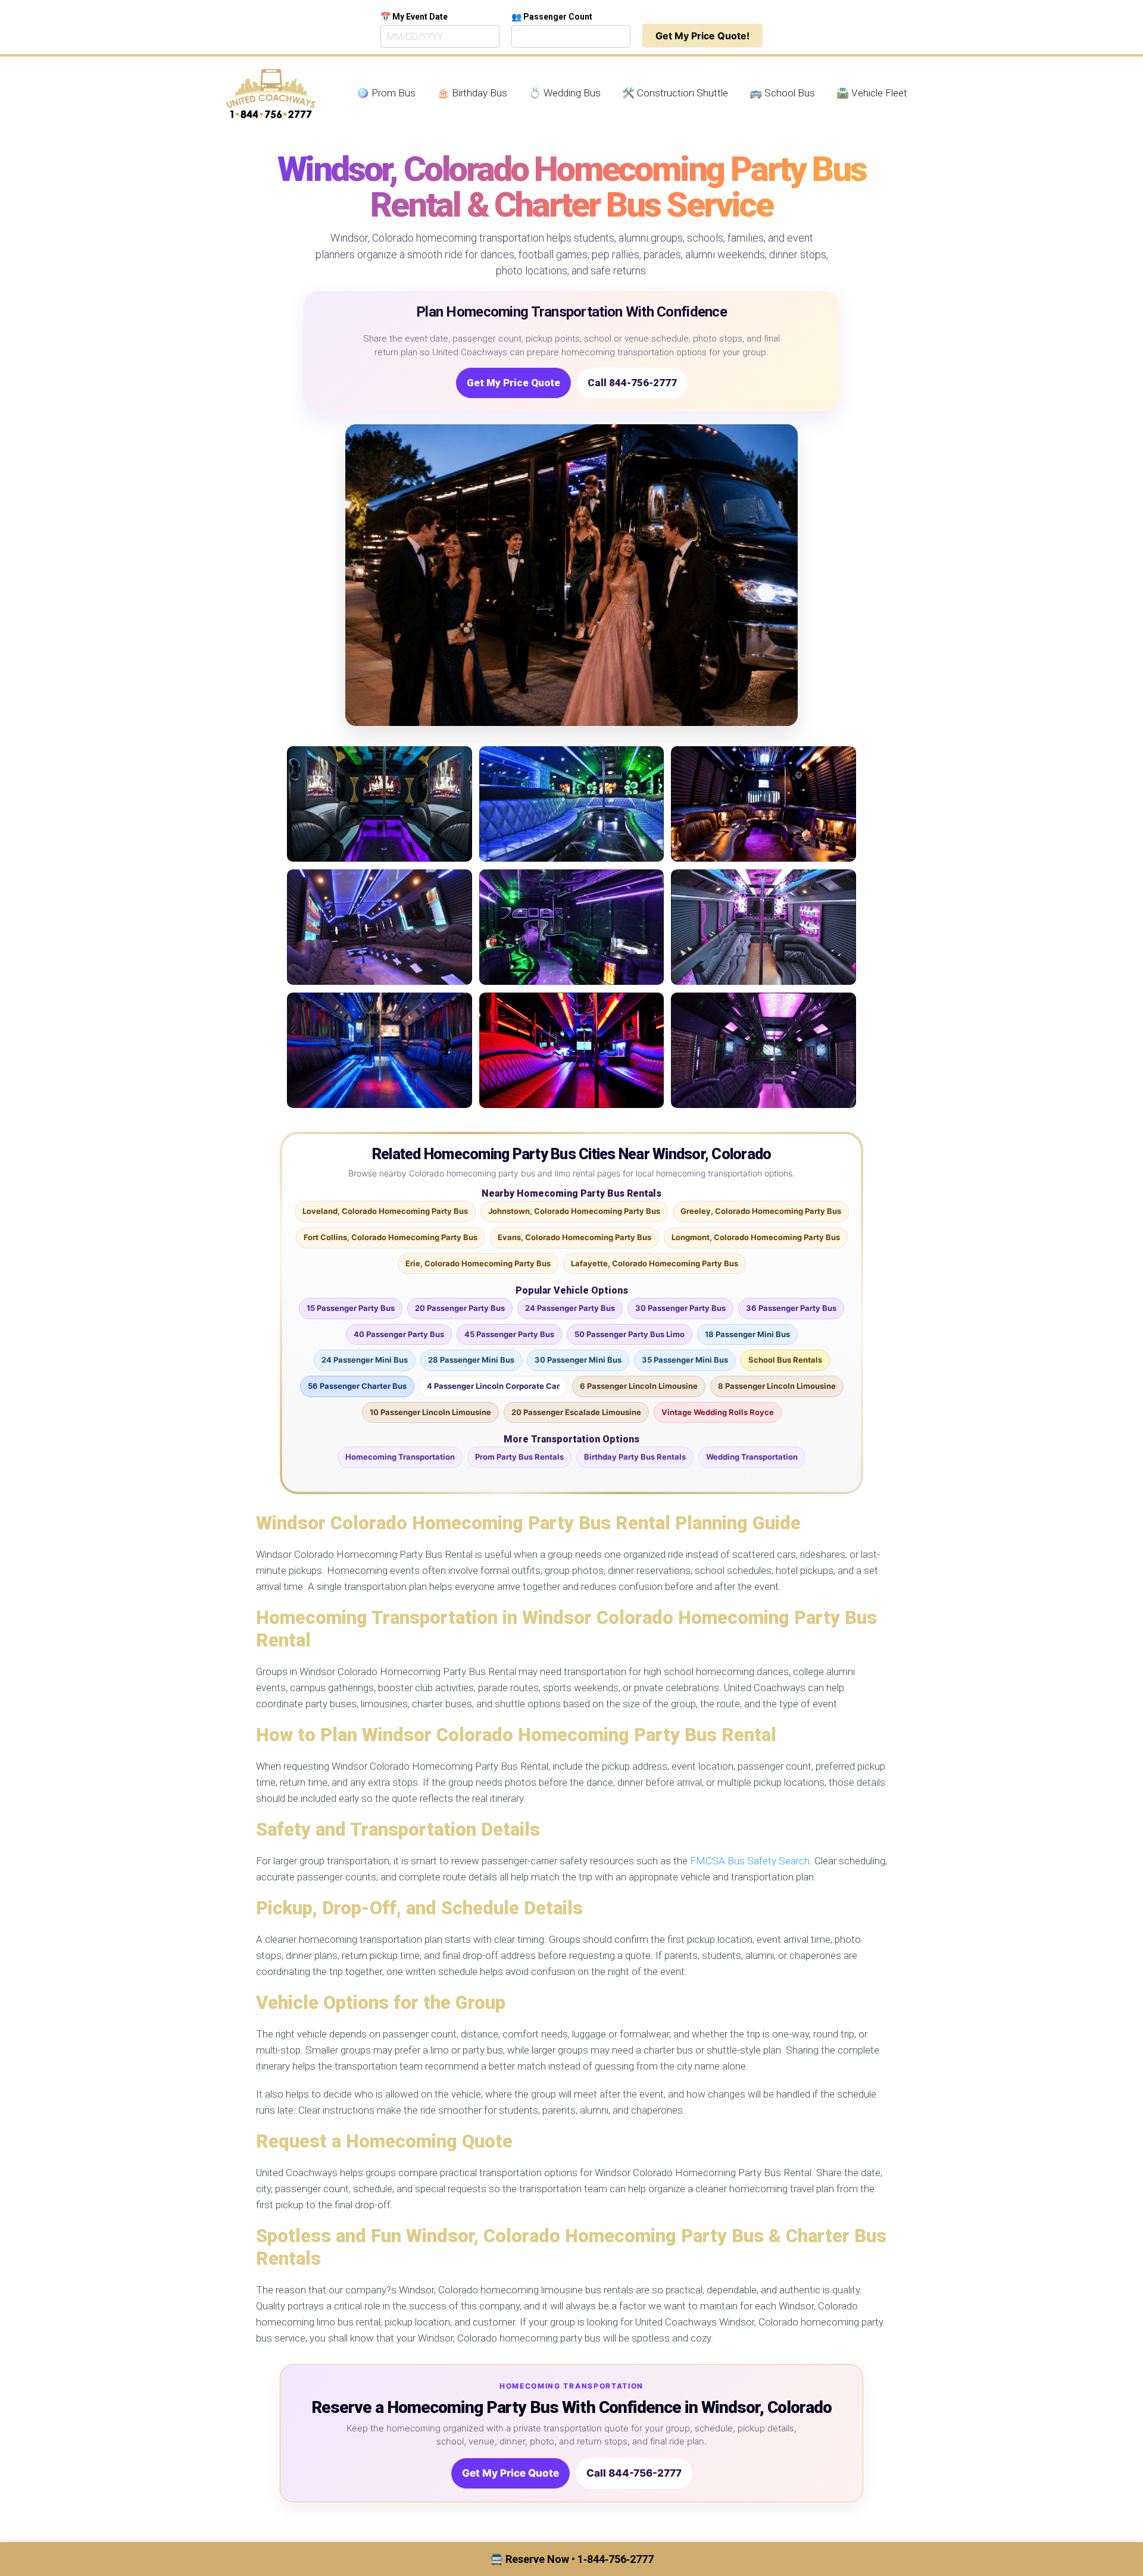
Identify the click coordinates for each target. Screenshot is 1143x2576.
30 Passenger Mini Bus (578, 1360)
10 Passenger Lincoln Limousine (430, 1412)
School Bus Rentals (785, 1360)
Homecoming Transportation (400, 1457)
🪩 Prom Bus (386, 93)
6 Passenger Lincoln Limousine (639, 1386)
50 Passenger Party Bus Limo (630, 1334)
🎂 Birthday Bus (472, 93)
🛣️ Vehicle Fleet (872, 93)
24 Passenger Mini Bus (365, 1360)
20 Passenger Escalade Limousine (576, 1412)
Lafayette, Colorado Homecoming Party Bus (655, 1263)
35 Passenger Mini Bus (685, 1360)
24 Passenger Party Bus (570, 1308)
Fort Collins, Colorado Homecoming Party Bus (391, 1237)
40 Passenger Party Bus (399, 1334)
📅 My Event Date (414, 17)
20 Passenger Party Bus (460, 1308)
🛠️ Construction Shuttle (675, 93)
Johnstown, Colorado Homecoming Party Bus (574, 1211)
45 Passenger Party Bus (509, 1334)
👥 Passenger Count (552, 17)
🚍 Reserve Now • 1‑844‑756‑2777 (572, 2559)
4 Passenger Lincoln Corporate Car (493, 1386)
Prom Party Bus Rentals (519, 1457)
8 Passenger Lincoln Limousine (777, 1386)
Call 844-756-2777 (632, 383)
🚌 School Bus (782, 93)
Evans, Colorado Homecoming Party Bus (574, 1237)
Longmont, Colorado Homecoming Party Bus (756, 1237)
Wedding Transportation (752, 1457)
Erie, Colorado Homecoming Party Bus (478, 1263)
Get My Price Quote (513, 383)
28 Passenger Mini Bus (471, 1360)
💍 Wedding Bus (565, 93)
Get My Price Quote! (702, 36)
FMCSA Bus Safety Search (750, 1861)
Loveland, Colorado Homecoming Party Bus (385, 1211)
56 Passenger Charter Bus (357, 1386)
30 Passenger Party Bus (680, 1308)
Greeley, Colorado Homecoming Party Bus (761, 1211)
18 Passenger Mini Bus (747, 1334)
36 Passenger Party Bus (791, 1308)
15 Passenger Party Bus (351, 1308)
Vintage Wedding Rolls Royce (718, 1412)
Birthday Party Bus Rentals (635, 1457)
